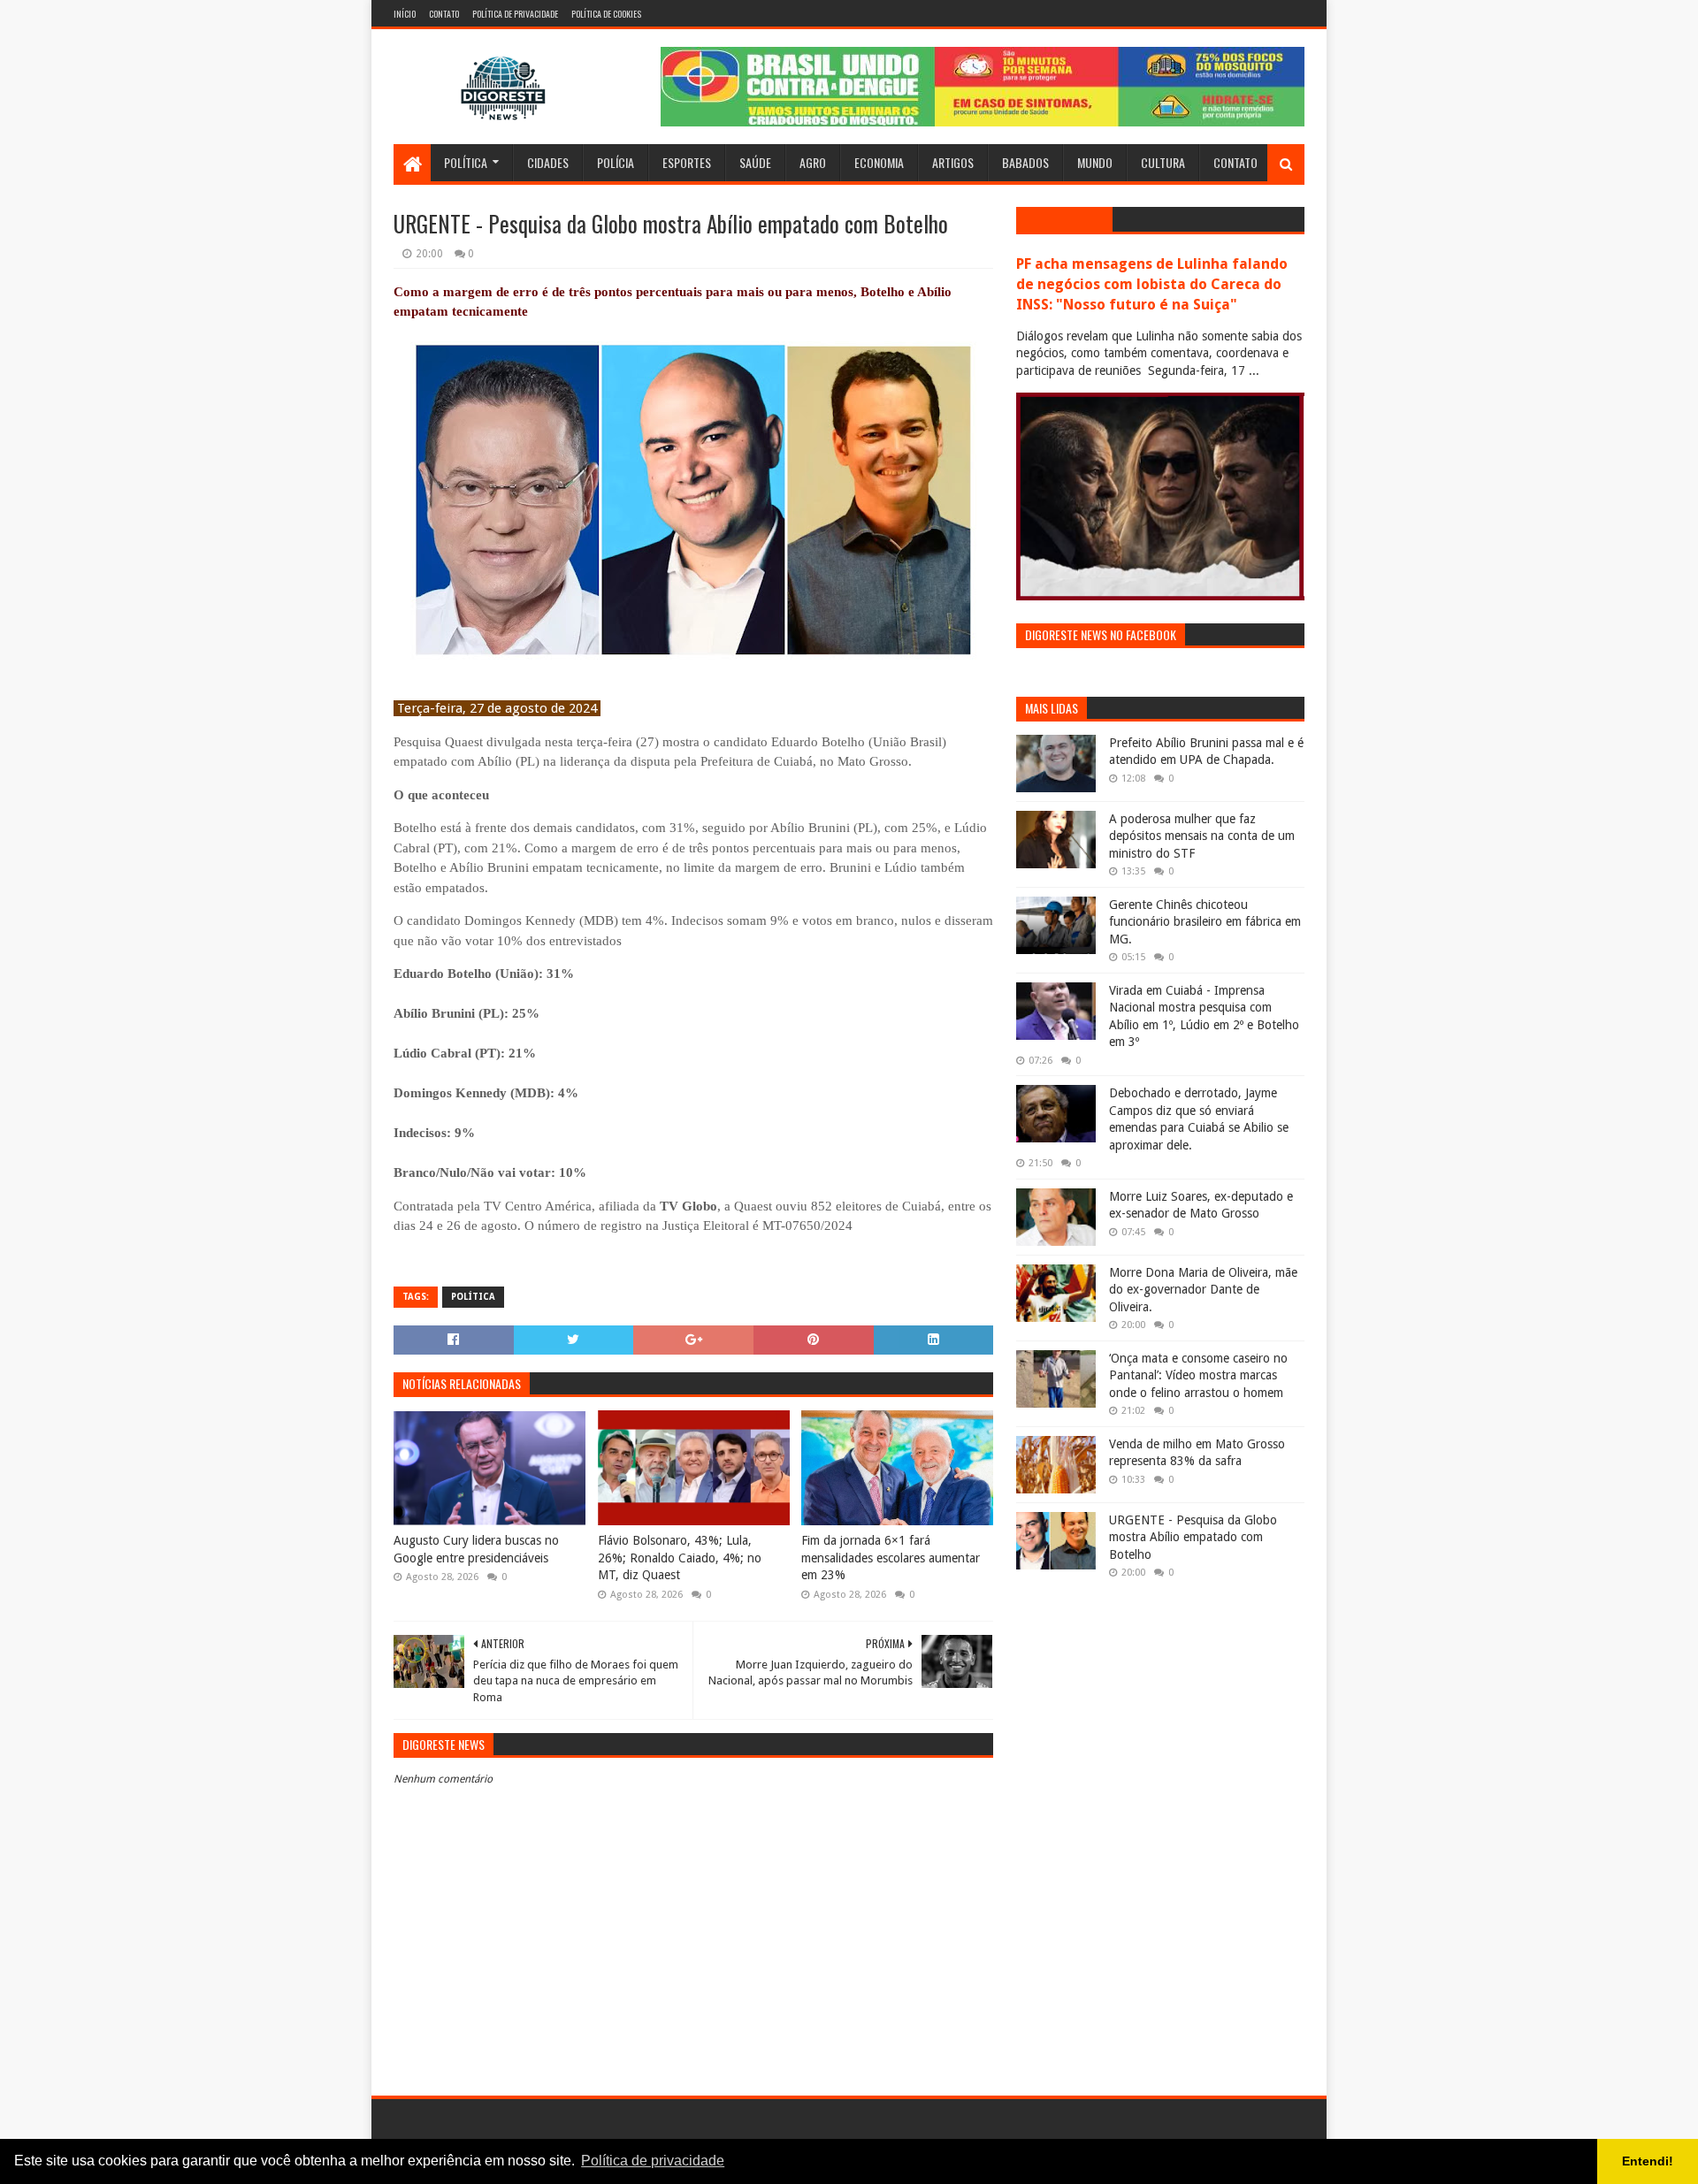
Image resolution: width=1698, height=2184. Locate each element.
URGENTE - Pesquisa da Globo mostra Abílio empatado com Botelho (1193, 1537)
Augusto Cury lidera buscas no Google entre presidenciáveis (476, 1549)
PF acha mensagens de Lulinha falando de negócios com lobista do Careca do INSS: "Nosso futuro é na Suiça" (1152, 284)
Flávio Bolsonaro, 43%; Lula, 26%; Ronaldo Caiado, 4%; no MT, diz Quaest (680, 1558)
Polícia (616, 162)
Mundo (1095, 162)
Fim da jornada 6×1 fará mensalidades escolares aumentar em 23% (891, 1558)
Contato (444, 14)
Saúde (755, 162)
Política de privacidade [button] (653, 2161)
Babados (1025, 162)
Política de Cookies (606, 14)
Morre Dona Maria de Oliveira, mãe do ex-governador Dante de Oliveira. (1203, 1290)
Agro (813, 162)
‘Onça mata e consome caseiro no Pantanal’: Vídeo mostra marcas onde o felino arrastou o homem (1198, 1375)
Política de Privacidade (515, 14)
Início (405, 14)
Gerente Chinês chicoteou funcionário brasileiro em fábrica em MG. (1205, 922)
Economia (879, 162)
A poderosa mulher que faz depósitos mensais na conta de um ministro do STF (1202, 836)
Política (466, 162)
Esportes (687, 162)
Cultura (1163, 162)
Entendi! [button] (1648, 2161)
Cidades (548, 162)
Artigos (953, 162)
